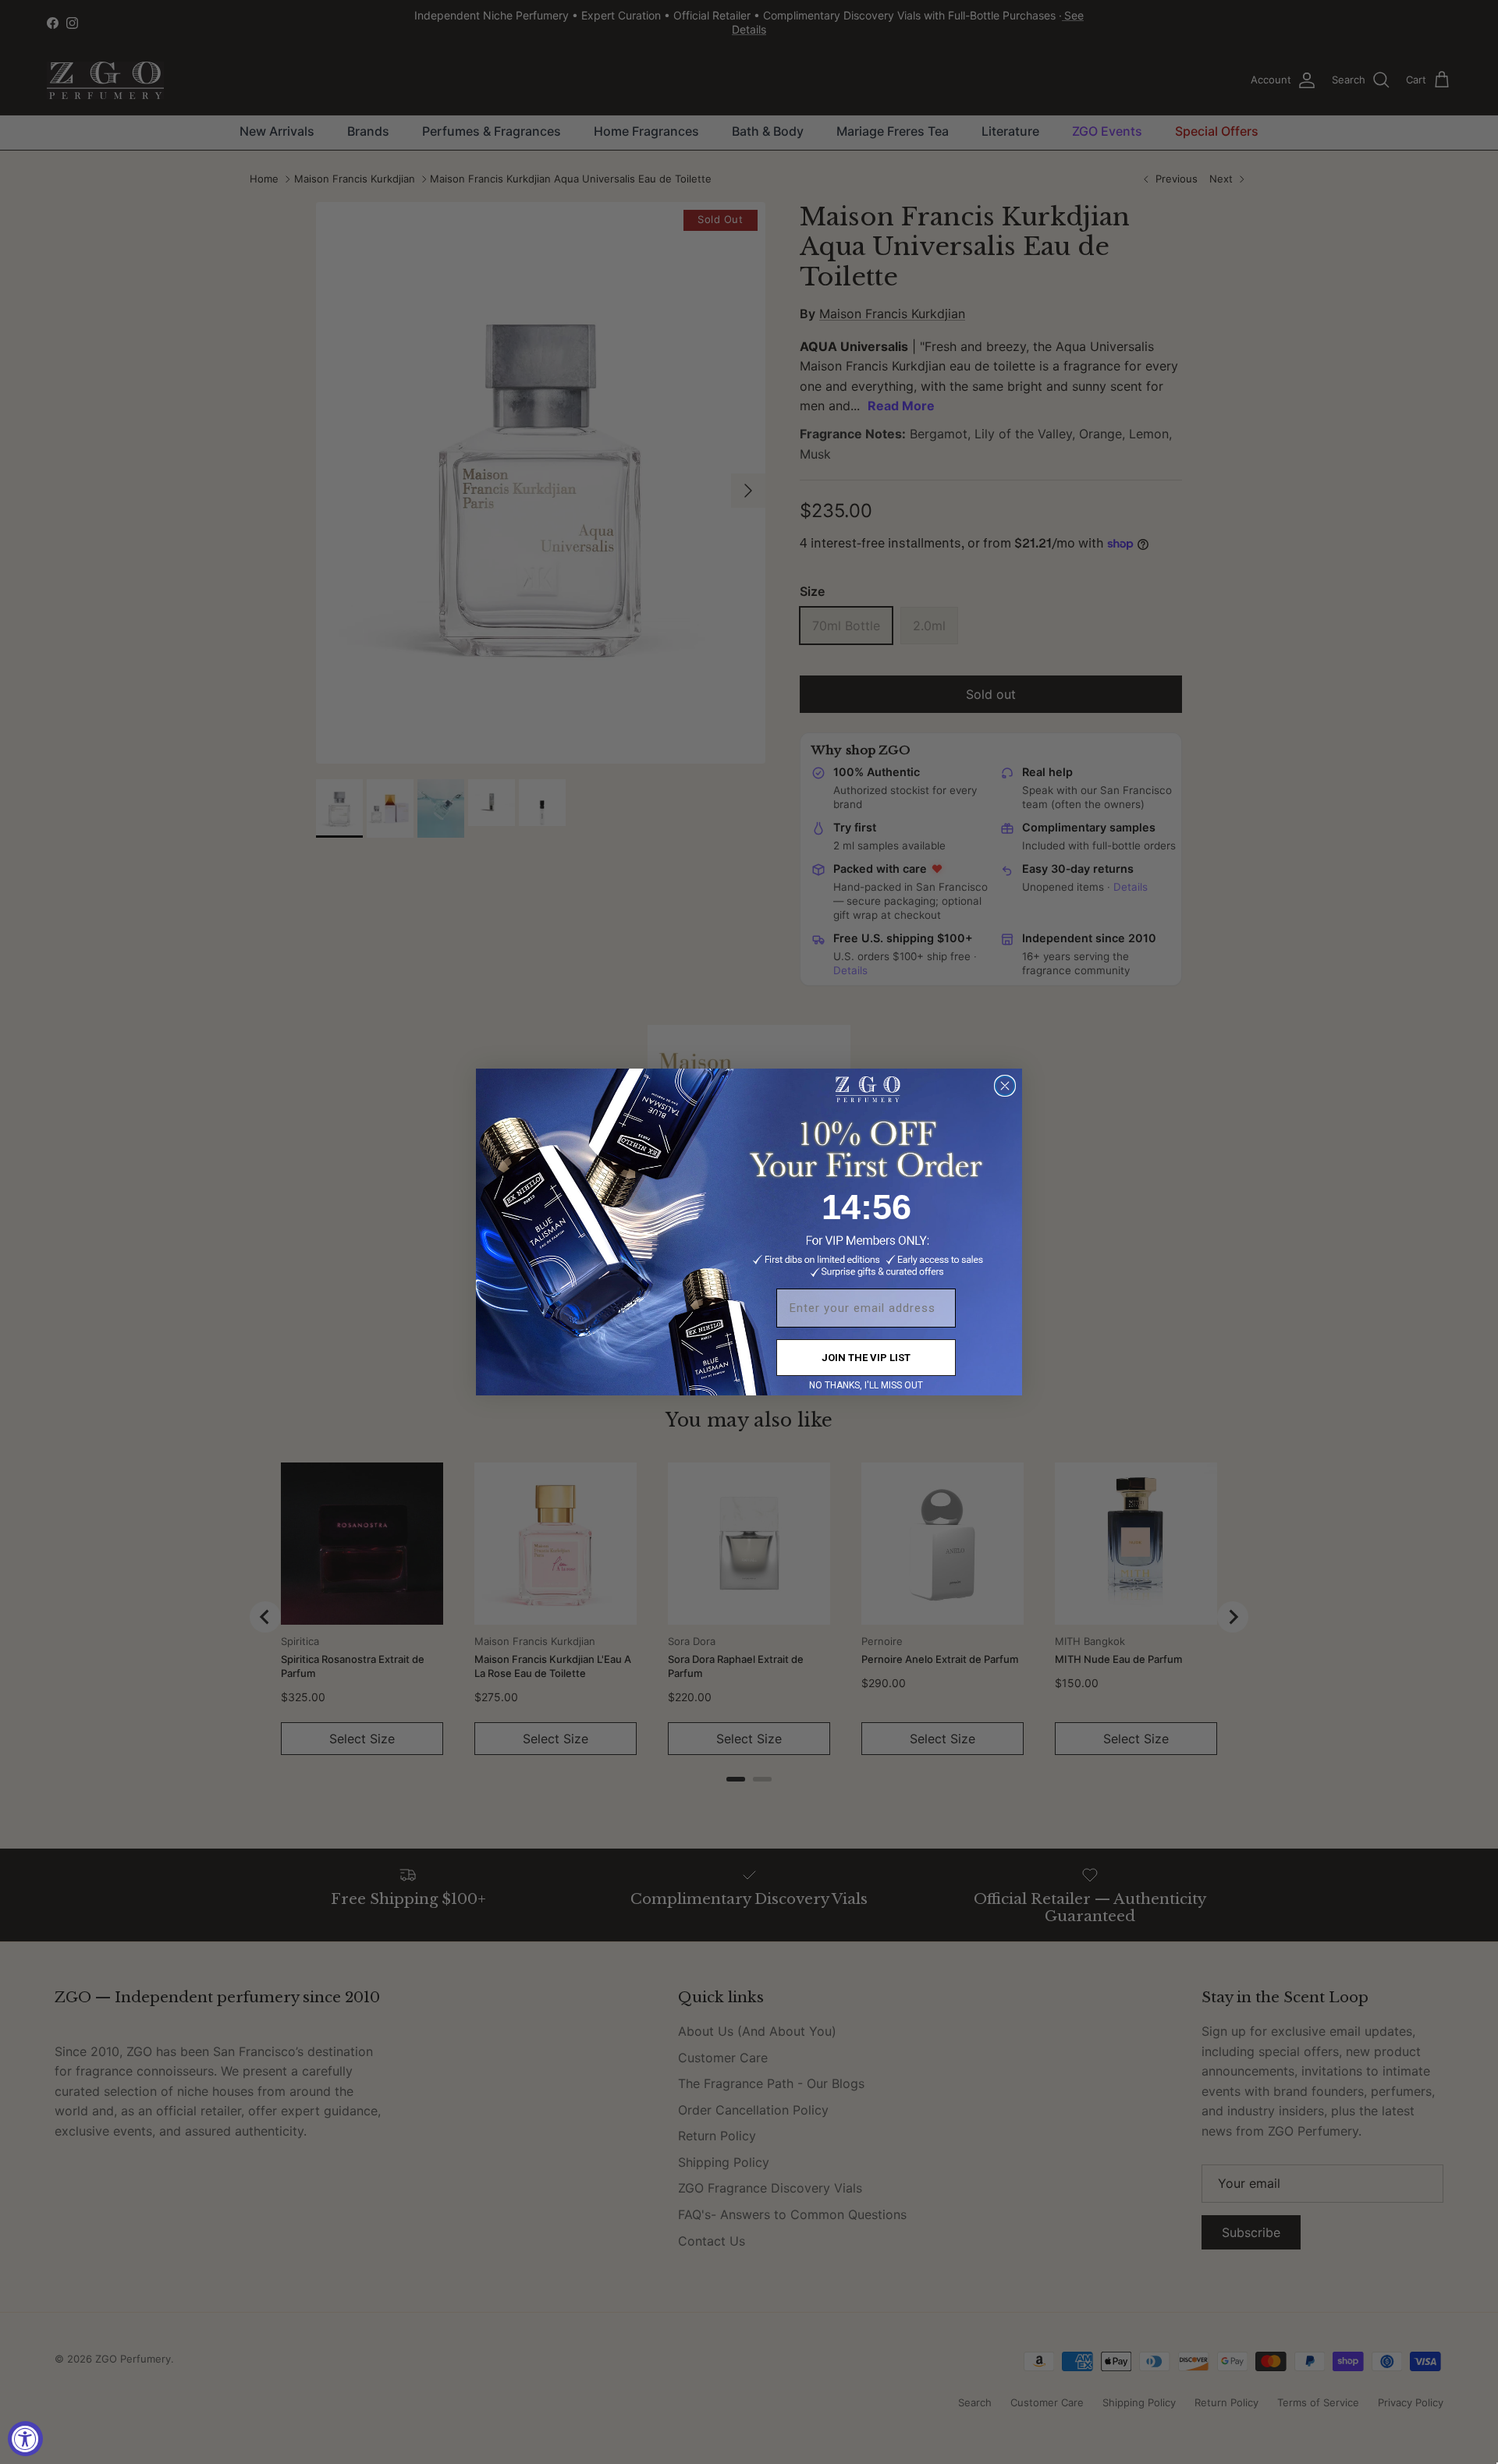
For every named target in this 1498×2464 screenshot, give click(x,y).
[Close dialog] (1005, 1086)
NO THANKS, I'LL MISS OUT (866, 1385)
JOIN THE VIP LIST (866, 1358)
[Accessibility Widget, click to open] (25, 2439)
